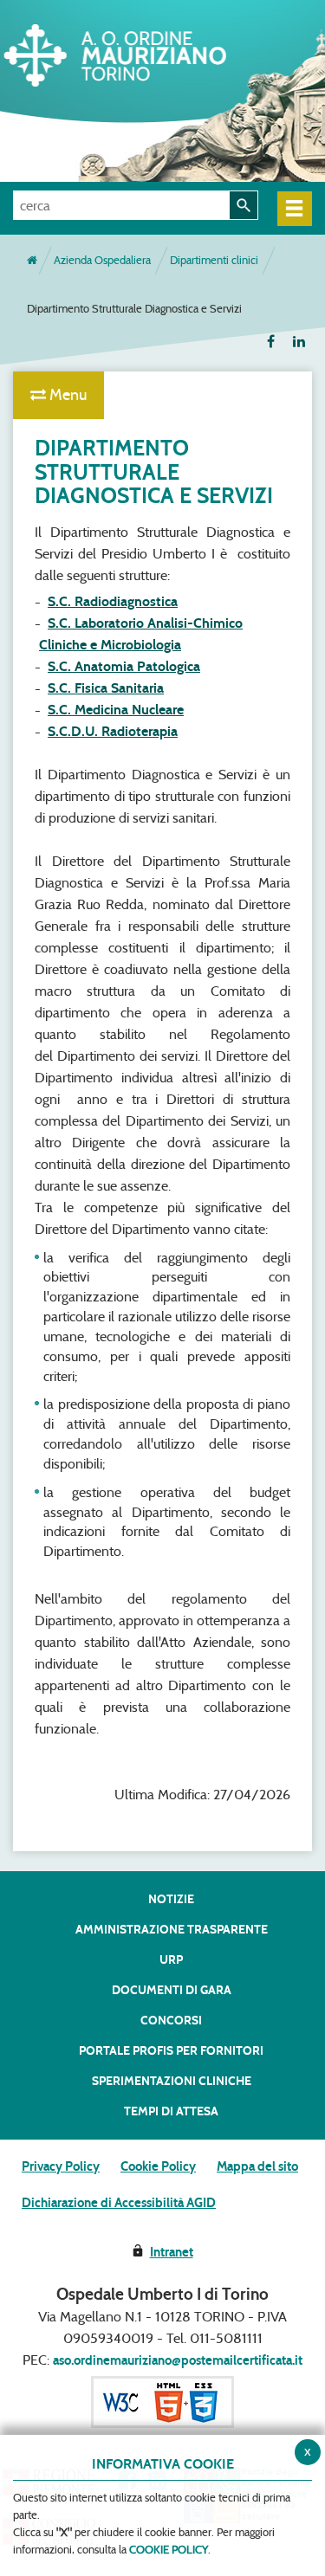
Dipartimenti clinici (214, 260)
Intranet (172, 2252)
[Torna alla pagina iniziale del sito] (32, 261)
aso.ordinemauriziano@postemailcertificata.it (178, 2360)
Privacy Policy (61, 2166)
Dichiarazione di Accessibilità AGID (119, 2203)
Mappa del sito (257, 2166)
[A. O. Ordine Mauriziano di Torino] (143, 52)
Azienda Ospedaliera (102, 260)
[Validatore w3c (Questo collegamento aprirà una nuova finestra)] (162, 2401)
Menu (66, 395)
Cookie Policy (158, 2166)
